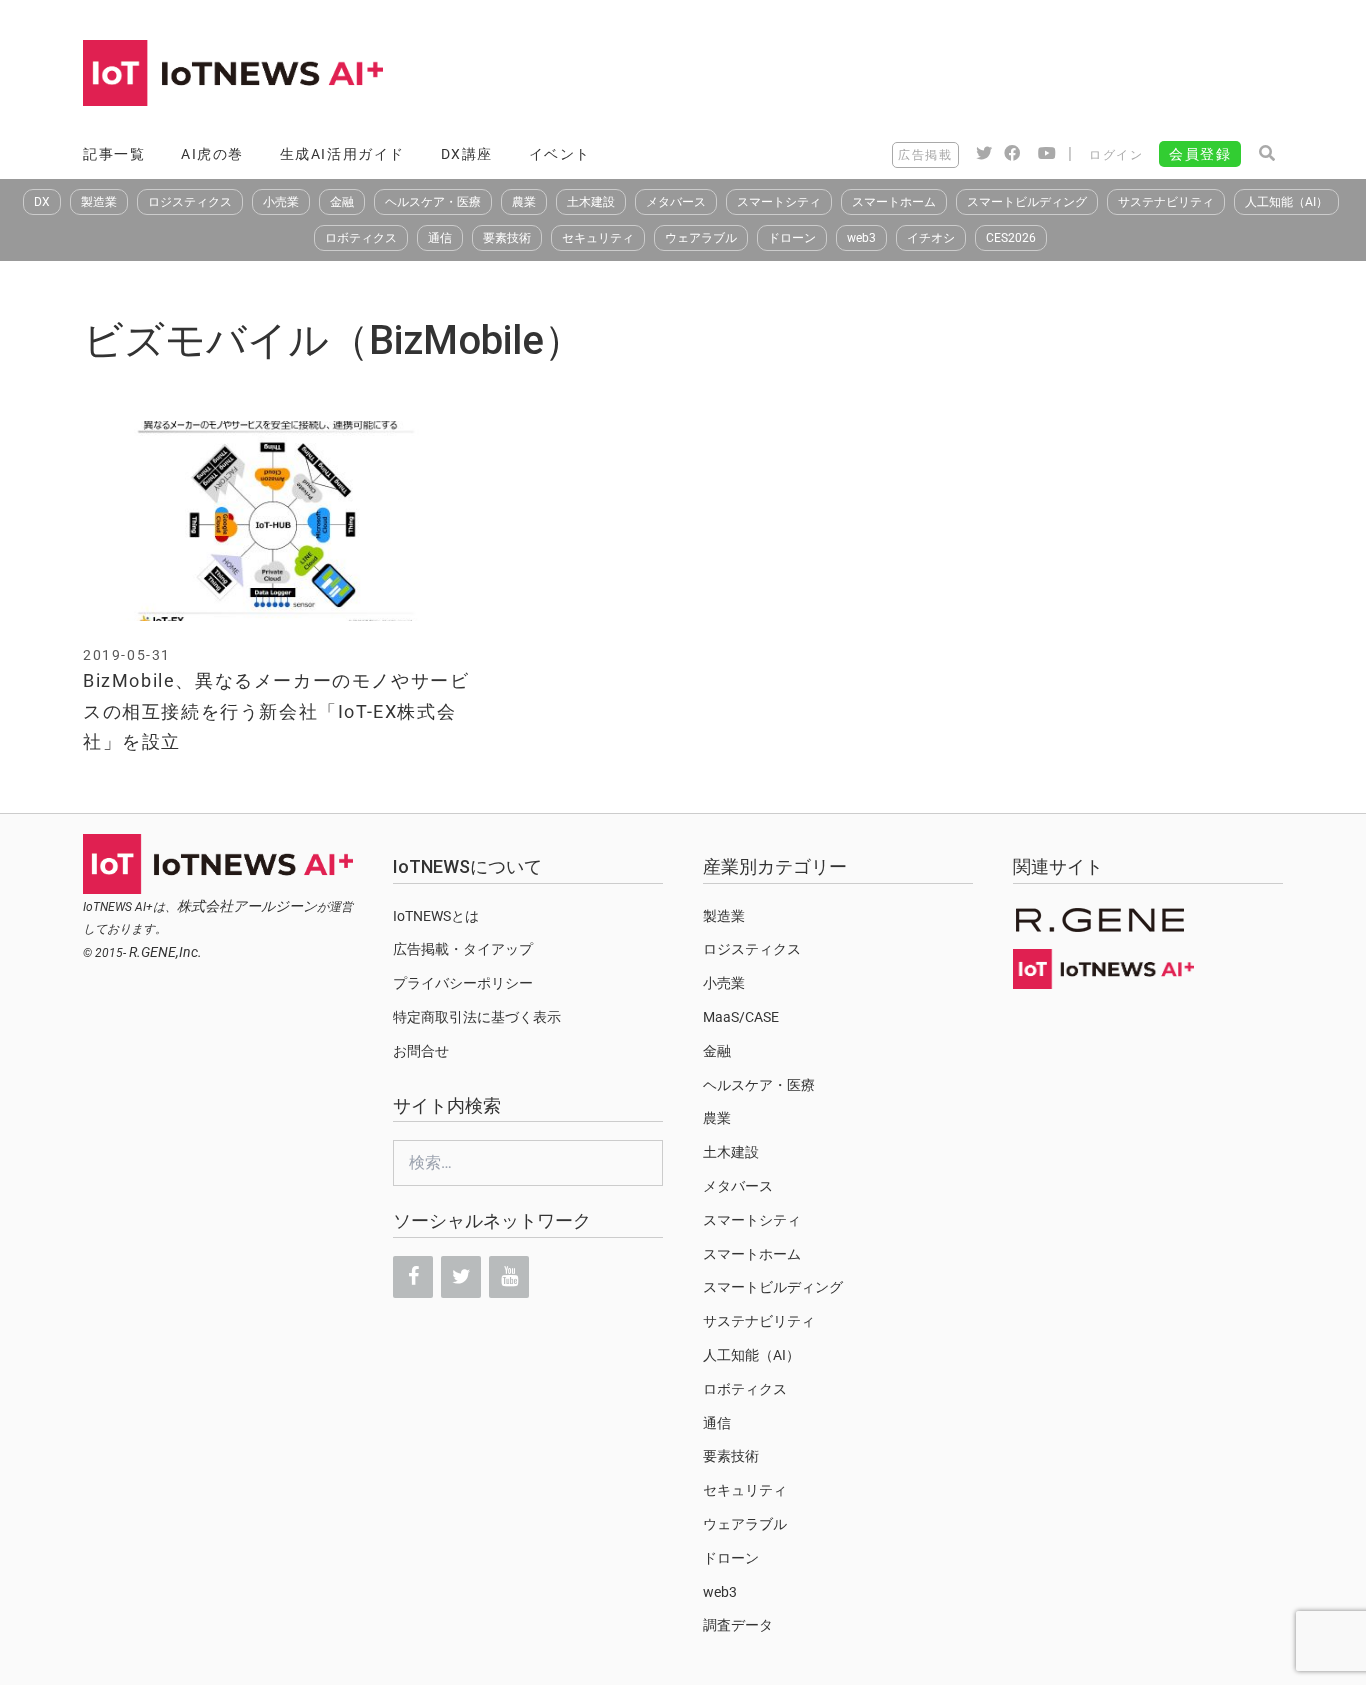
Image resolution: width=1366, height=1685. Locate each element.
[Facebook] (413, 1277)
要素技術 (507, 238)
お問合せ (421, 1051)
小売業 (281, 202)
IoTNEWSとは (436, 916)
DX (42, 202)
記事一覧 (114, 154)
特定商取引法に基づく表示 (477, 1017)
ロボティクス (361, 238)
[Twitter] (461, 1277)
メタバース (676, 202)
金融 (342, 202)
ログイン (1116, 155)
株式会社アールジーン (247, 906)
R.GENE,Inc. (165, 952)
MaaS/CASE (741, 1017)
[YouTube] (509, 1277)
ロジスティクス (190, 202)
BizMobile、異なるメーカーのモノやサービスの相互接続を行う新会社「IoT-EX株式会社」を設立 (276, 711)
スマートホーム (894, 202)
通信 (440, 238)
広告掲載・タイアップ (463, 949)
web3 (861, 238)
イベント (560, 154)
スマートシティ (779, 202)
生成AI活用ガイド (342, 154)
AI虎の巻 (212, 154)
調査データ (738, 1625)
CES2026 (1011, 238)
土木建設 (591, 202)
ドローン (792, 238)
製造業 (99, 202)
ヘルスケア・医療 (433, 202)
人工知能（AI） (1286, 202)
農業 (524, 202)
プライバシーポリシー (463, 983)
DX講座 (467, 154)
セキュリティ (598, 238)
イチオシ (931, 238)
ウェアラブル (701, 238)
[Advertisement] (919, 75)
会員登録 (1200, 154)
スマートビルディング (1027, 202)
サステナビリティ (1166, 202)
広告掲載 (925, 155)
